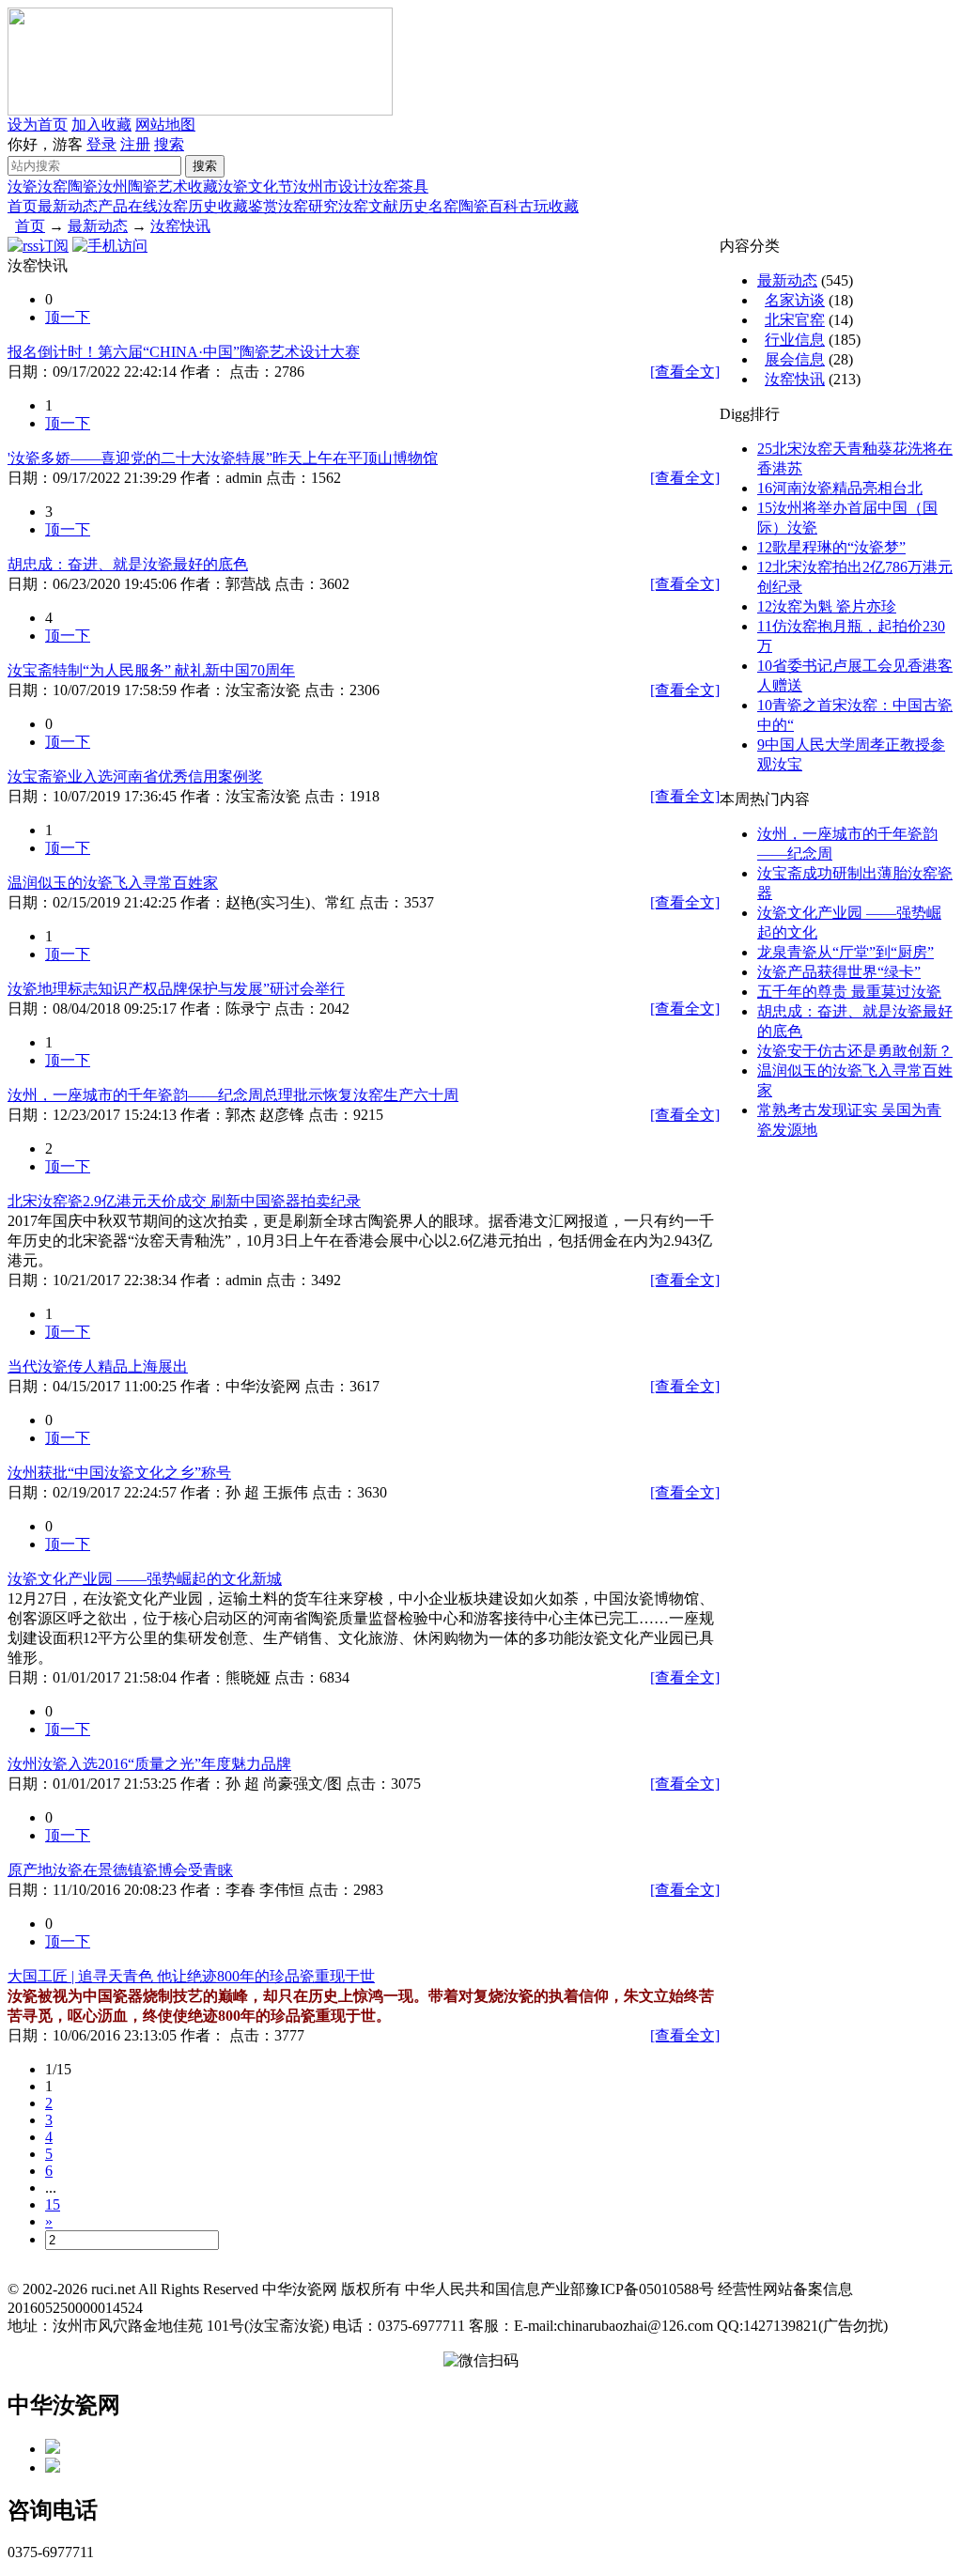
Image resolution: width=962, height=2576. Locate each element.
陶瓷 (83, 186)
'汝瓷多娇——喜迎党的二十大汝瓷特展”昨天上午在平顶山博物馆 (223, 458)
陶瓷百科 (489, 206)
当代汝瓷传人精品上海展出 (98, 1366)
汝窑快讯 (180, 226)
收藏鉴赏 (248, 206)
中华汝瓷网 (64, 2405)
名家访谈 (795, 300)
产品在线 (128, 206)
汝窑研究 (308, 206)
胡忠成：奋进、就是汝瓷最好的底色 (128, 564)
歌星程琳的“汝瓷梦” (831, 547)
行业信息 (795, 340)
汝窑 (53, 186)
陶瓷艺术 (158, 186)
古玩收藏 (549, 206)
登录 (101, 144)
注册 (135, 144)
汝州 (113, 186)
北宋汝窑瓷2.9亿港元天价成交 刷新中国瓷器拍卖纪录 (184, 1201)
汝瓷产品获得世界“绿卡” (839, 972)
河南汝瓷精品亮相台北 (840, 488)
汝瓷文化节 (256, 186)
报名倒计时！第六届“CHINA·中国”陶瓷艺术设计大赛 (184, 352)
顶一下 (68, 317)
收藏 (203, 186)
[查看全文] (685, 372)
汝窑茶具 (398, 186)
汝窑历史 (188, 206)
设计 (353, 186)
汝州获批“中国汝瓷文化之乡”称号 (119, 1473)
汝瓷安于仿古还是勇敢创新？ (855, 1051)
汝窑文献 (368, 206)
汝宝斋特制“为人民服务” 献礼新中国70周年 (151, 670)
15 (53, 2204)
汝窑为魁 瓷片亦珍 (827, 606)
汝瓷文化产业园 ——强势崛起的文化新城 (145, 1579)
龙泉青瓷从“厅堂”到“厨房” (846, 952)
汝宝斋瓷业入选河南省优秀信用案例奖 (135, 776)
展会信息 (795, 359)
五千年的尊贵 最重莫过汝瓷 (849, 992)
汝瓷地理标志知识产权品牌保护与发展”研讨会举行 (176, 989)
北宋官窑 (795, 320)
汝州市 (316, 186)
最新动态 (68, 206)
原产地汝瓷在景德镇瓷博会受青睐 (120, 1870)
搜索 (169, 144)
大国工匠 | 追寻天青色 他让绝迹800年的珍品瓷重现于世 (191, 1976)
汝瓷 (23, 186)
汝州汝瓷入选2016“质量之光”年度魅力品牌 (149, 1764)
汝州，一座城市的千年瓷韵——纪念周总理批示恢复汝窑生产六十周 (233, 1095)
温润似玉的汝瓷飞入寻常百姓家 (113, 883)
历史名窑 (428, 206)
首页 (23, 206)
